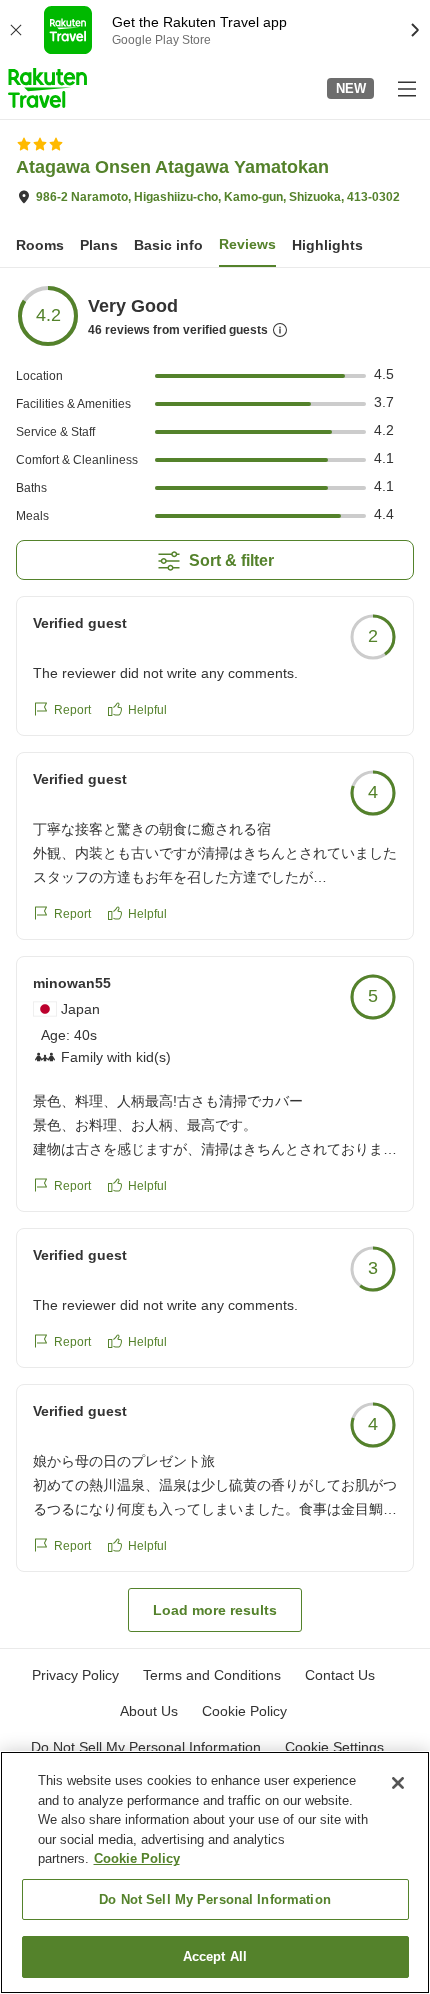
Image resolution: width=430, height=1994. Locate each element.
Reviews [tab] (247, 244)
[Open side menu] (406, 88)
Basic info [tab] (168, 245)
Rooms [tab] (40, 245)
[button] (47, 88)
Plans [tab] (99, 245)
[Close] (398, 1783)
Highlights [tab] (327, 245)
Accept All (215, 1956)
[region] (215, 1872)
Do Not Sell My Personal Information (215, 1899)
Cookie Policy (137, 1858)
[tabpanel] (215, 958)
